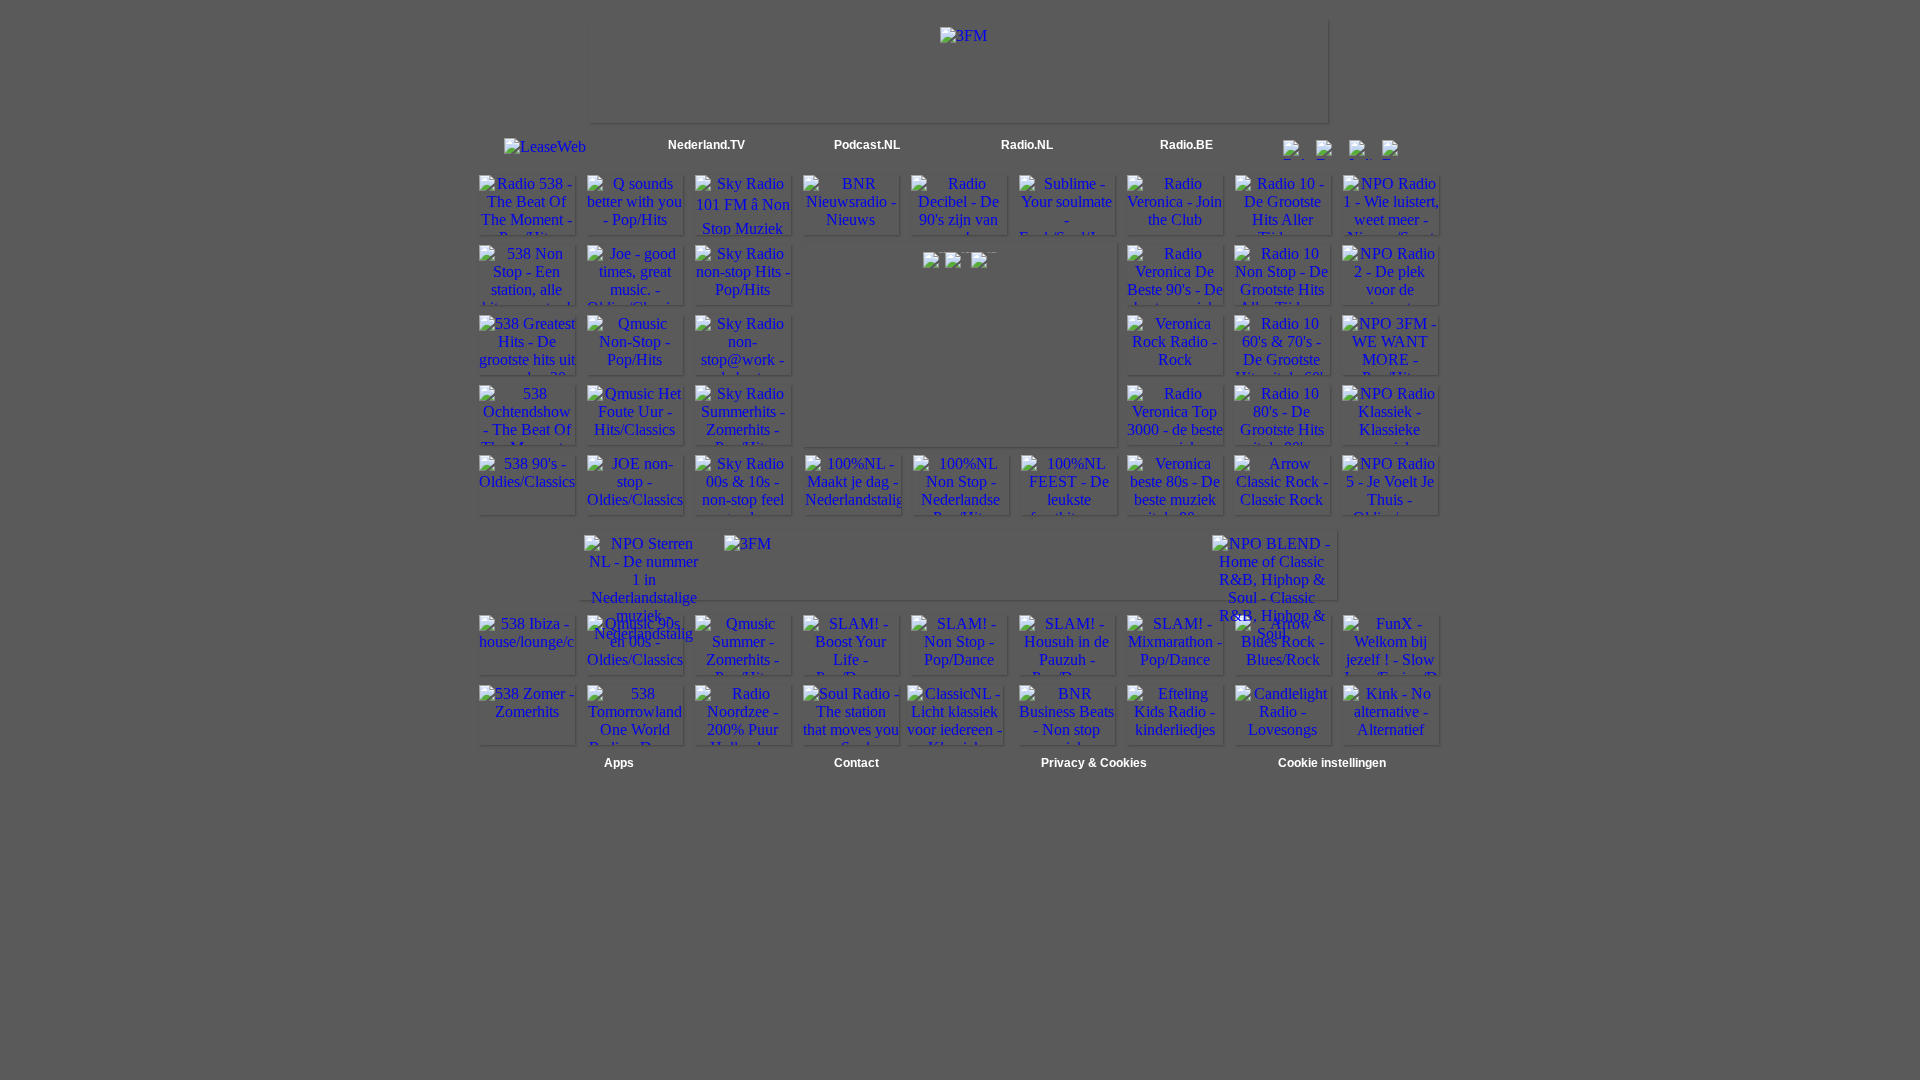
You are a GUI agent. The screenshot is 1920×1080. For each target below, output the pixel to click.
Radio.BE (1186, 145)
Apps (619, 763)
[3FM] (963, 35)
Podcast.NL (867, 145)
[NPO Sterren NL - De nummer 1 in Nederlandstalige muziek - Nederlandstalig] (644, 633)
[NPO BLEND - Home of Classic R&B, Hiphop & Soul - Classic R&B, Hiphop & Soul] (1272, 633)
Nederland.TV (706, 145)
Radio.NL (1027, 145)
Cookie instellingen (1332, 763)
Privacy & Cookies (1094, 763)
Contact (856, 763)
